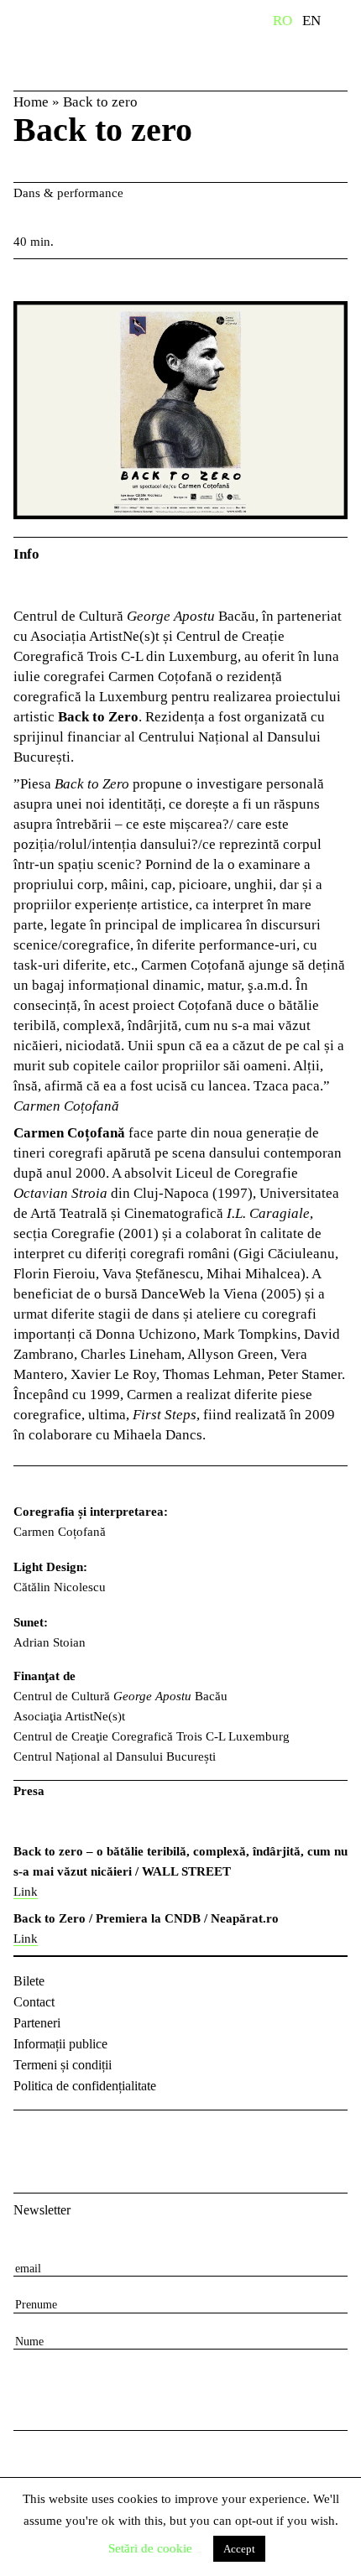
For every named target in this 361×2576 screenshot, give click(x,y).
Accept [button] (239, 2549)
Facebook (29, 2137)
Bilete (29, 1981)
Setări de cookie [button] (150, 2548)
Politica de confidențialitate (85, 2086)
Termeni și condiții (63, 2065)
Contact (34, 2002)
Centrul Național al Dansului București (100, 44)
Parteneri (37, 2023)
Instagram (72, 2137)
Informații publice (60, 2044)
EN (311, 21)
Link (26, 1892)
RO (283, 21)
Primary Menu (348, 23)
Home (31, 102)
